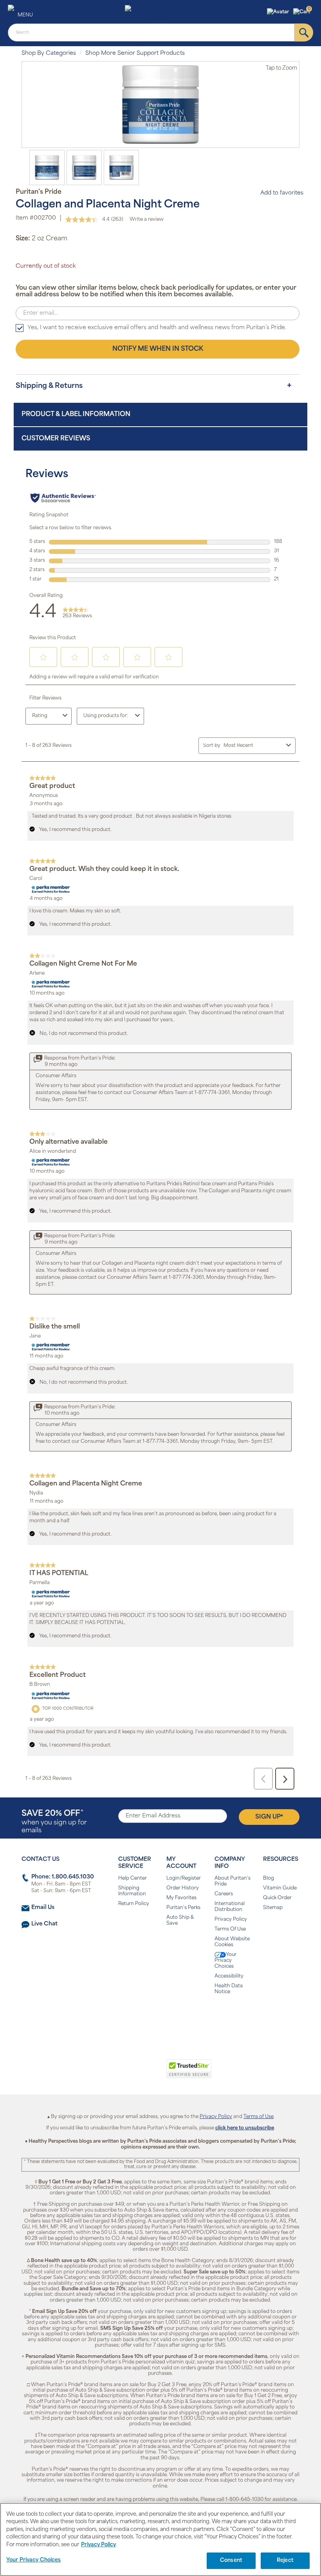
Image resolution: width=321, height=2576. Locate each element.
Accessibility (229, 1976)
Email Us (43, 1908)
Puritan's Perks (183, 1908)
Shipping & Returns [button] (49, 386)
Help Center (133, 1878)
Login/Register (184, 1878)
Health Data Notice (229, 1989)
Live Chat (44, 1924)
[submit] (304, 32)
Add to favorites (282, 193)
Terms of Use (259, 2117)
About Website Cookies (232, 1942)
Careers (224, 1894)
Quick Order (277, 1898)
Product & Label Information (76, 415)
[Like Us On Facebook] (141, 2017)
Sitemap (273, 1908)
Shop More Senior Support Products (135, 53)
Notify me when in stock (158, 349)
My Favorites (181, 1898)
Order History (183, 1888)
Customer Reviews (56, 439)
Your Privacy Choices (225, 1961)
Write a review (147, 220)
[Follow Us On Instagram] (159, 2017)
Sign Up (269, 1817)
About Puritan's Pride (233, 1881)
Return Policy (134, 1904)
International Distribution (230, 1907)
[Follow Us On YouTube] (177, 2017)
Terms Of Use (230, 1929)
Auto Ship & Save (180, 1921)
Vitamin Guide (280, 1888)
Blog (269, 1878)
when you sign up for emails (54, 1822)
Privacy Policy (231, 1920)
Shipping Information (132, 1891)
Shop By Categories (49, 53)
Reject (285, 2561)
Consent (231, 2561)
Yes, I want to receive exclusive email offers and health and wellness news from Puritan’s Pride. (157, 328)
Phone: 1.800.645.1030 (63, 1877)
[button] (279, 12)
